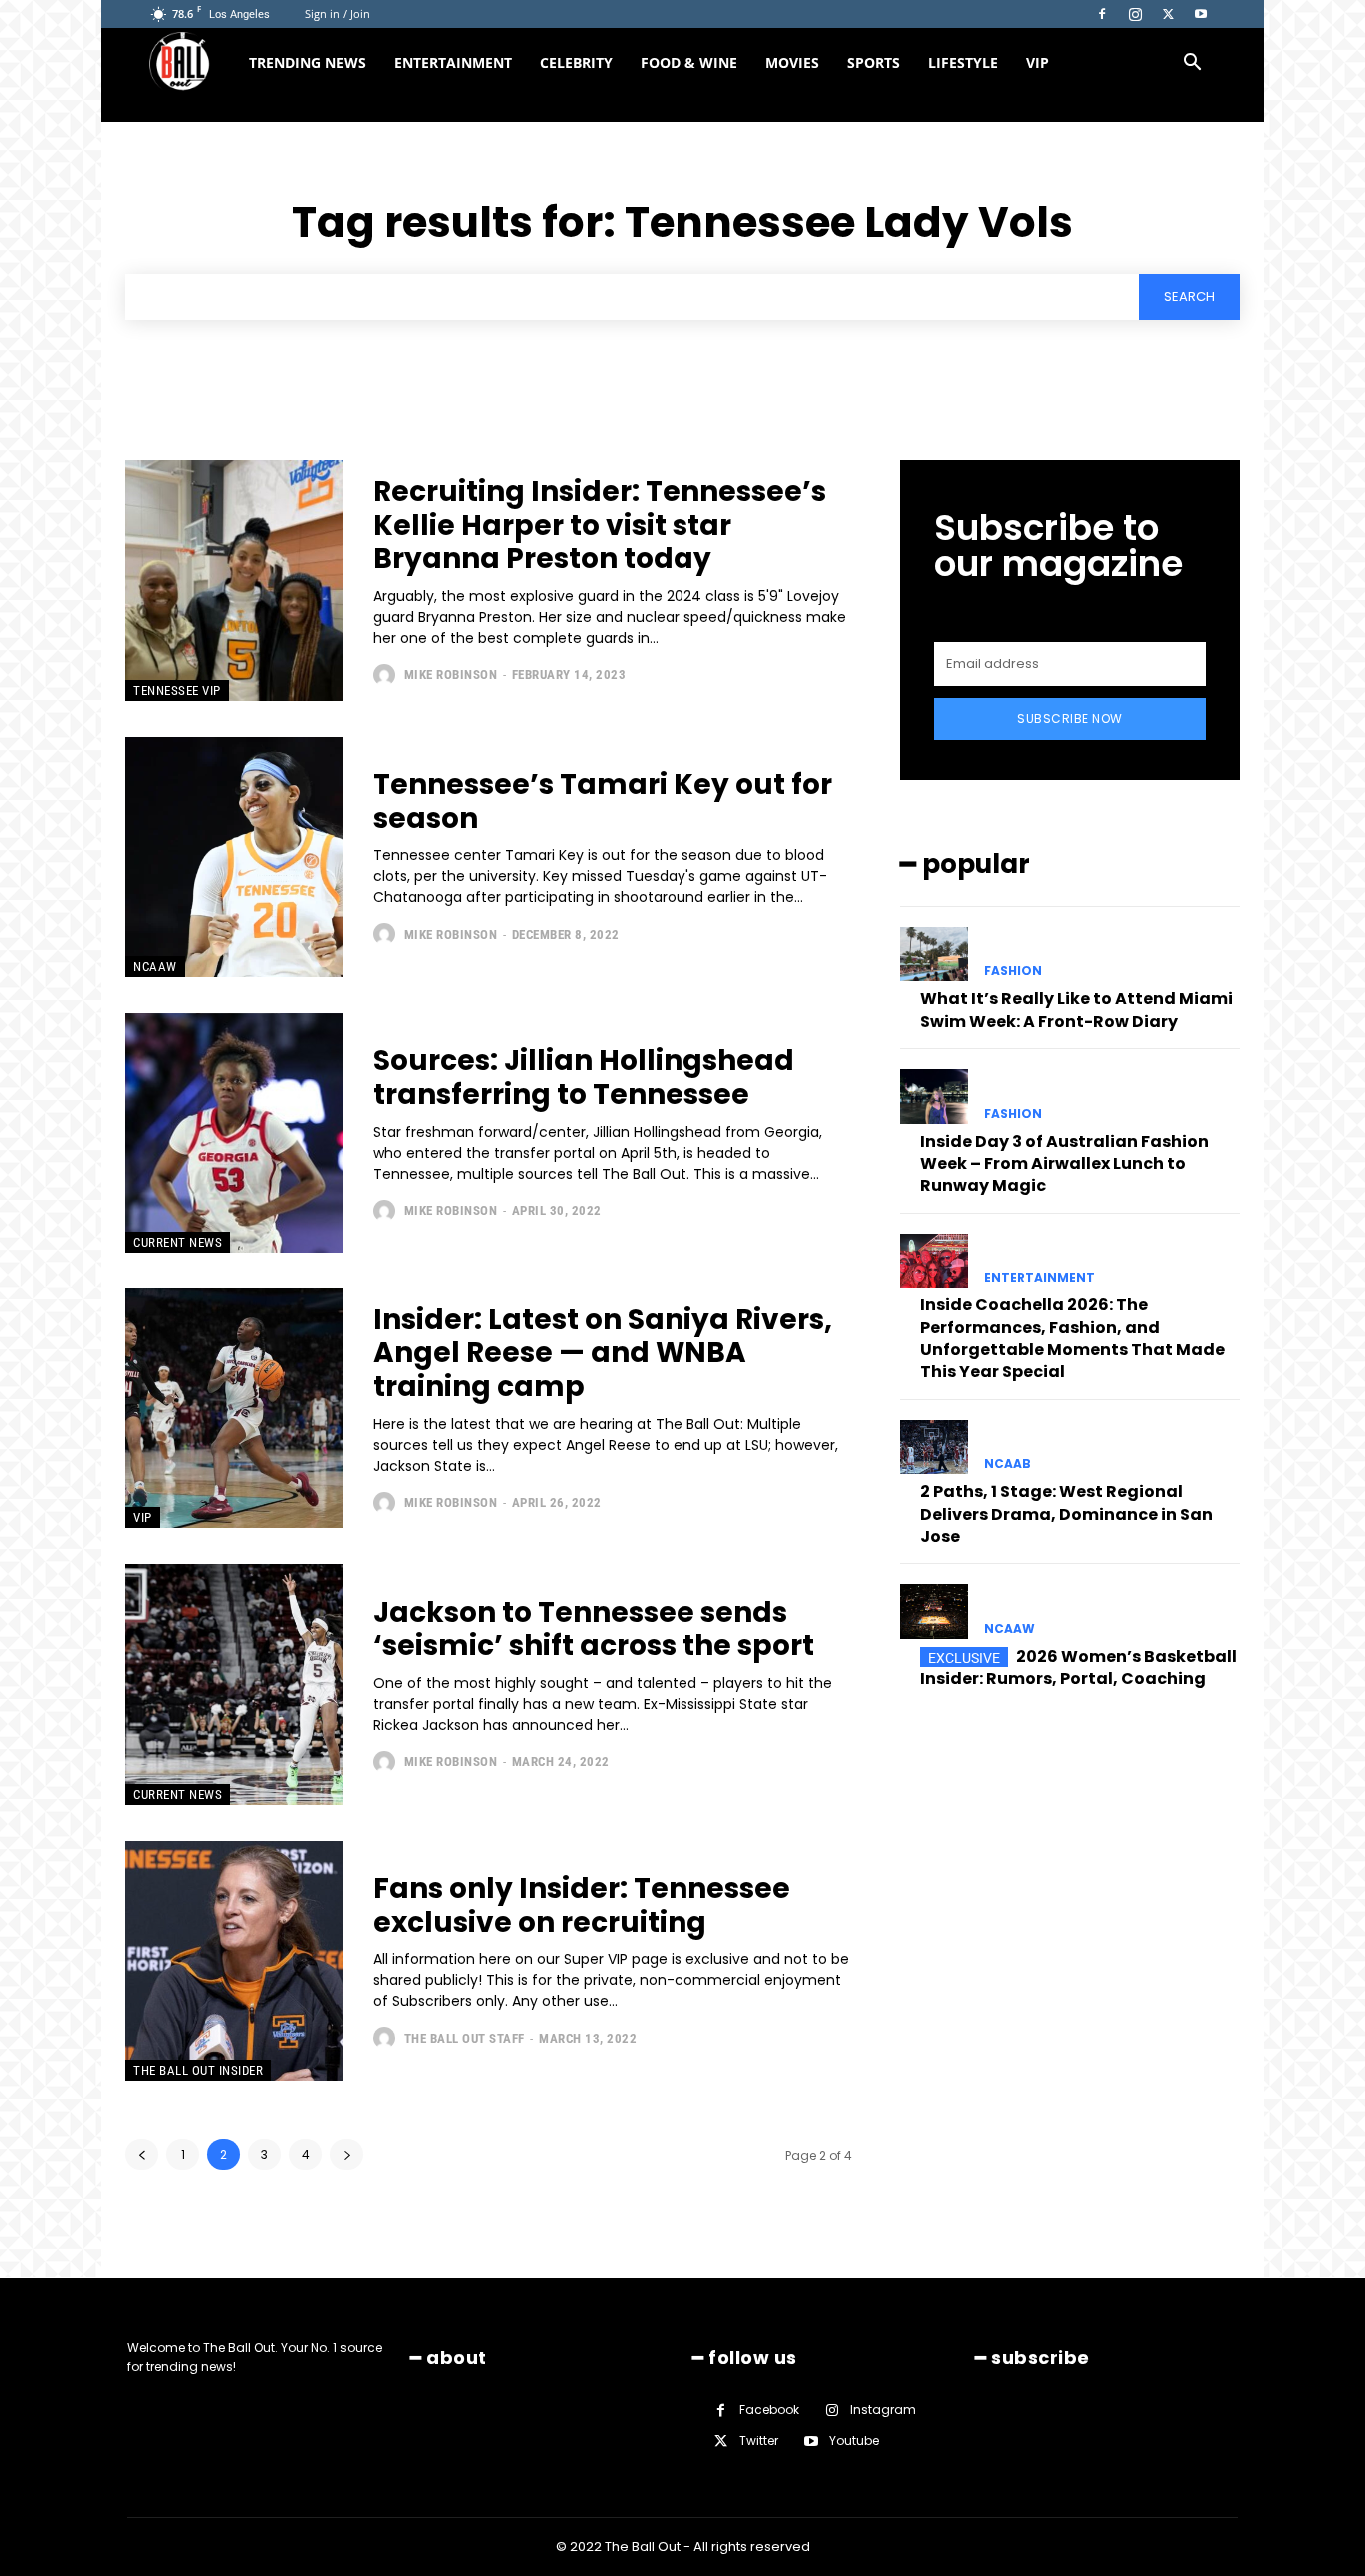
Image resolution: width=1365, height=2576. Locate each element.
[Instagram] (1135, 14)
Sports (874, 62)
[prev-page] (141, 2155)
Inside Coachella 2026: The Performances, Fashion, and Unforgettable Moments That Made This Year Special (1073, 1338)
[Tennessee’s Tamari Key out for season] (234, 857)
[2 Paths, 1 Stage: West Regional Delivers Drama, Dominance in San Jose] (934, 1447)
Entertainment (453, 62)
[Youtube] (1201, 14)
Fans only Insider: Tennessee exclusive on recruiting (582, 1906)
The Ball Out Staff (464, 2039)
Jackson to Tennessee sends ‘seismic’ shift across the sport (594, 1630)
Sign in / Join (337, 13)
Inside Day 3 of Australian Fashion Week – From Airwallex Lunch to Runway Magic (1065, 1164)
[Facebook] (1102, 14)
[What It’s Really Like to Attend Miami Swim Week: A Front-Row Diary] (934, 954)
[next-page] (346, 2155)
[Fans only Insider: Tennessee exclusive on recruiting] (234, 1961)
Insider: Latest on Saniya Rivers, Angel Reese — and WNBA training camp (603, 1353)
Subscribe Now (1070, 718)
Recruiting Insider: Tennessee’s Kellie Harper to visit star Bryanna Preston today (600, 525)
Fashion (1013, 971)
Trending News (307, 62)
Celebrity (576, 62)
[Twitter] (1168, 14)
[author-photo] (386, 675)
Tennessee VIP (177, 690)
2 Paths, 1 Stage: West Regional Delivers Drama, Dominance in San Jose (1067, 1514)
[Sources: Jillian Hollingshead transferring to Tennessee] (234, 1133)
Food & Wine (689, 62)
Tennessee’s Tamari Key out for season (603, 801)
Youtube (854, 2441)
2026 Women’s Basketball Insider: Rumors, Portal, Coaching (1079, 1668)
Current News (177, 1242)
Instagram (883, 2410)
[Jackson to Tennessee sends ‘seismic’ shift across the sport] (234, 1684)
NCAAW (155, 966)
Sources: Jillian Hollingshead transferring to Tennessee (584, 1077)
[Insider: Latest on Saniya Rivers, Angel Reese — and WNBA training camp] (234, 1408)
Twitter (759, 2441)
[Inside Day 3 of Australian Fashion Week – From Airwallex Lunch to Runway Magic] (934, 1096)
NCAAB (1008, 1464)
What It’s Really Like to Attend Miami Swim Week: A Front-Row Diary (1077, 1009)
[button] (1192, 64)
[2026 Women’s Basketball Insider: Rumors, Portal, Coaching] (934, 1611)
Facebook (769, 2410)
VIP (1038, 62)
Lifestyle (963, 62)
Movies (792, 62)
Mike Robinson (451, 674)
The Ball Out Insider (198, 2071)
